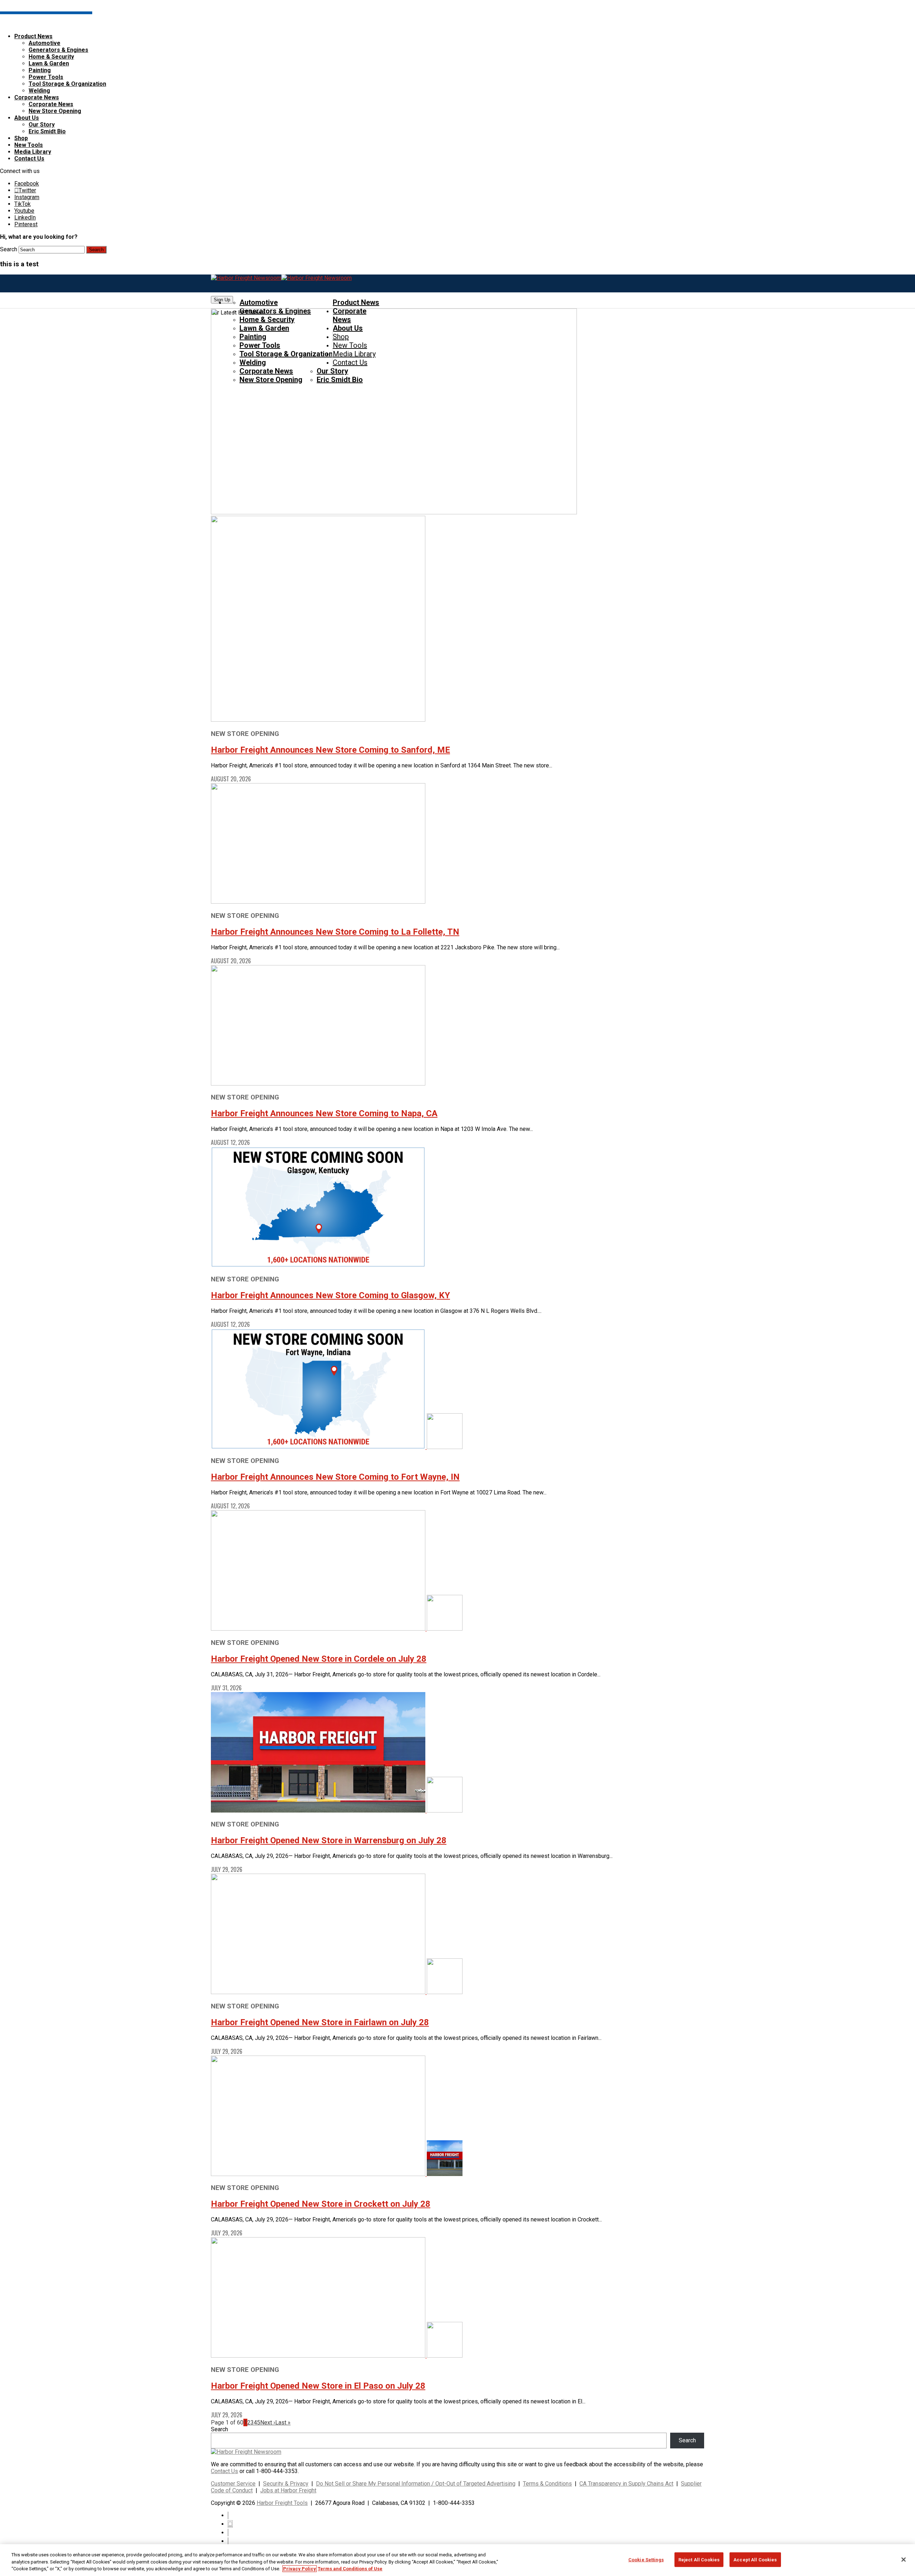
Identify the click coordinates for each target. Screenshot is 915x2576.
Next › (268, 2422)
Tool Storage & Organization (67, 84)
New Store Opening (55, 111)
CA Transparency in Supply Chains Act (626, 2484)
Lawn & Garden (49, 63)
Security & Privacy (286, 2484)
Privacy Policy (300, 2569)
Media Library (33, 152)
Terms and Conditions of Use (350, 2569)
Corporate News (37, 97)
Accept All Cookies (755, 2559)
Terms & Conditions (547, 2484)
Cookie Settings (646, 2559)
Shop (21, 138)
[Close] (904, 2560)
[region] (457, 2560)
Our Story (42, 125)
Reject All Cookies (699, 2559)
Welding (39, 91)
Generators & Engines (58, 50)
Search (9, 249)
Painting (40, 70)
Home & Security (51, 57)
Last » (283, 2422)
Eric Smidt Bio (47, 131)
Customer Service (233, 2484)
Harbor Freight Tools (282, 2503)
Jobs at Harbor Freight (288, 2490)
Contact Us (29, 159)
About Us (27, 118)
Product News (33, 36)
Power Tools (46, 77)
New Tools (29, 145)
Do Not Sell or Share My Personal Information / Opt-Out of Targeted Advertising (416, 2484)
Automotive (44, 43)
